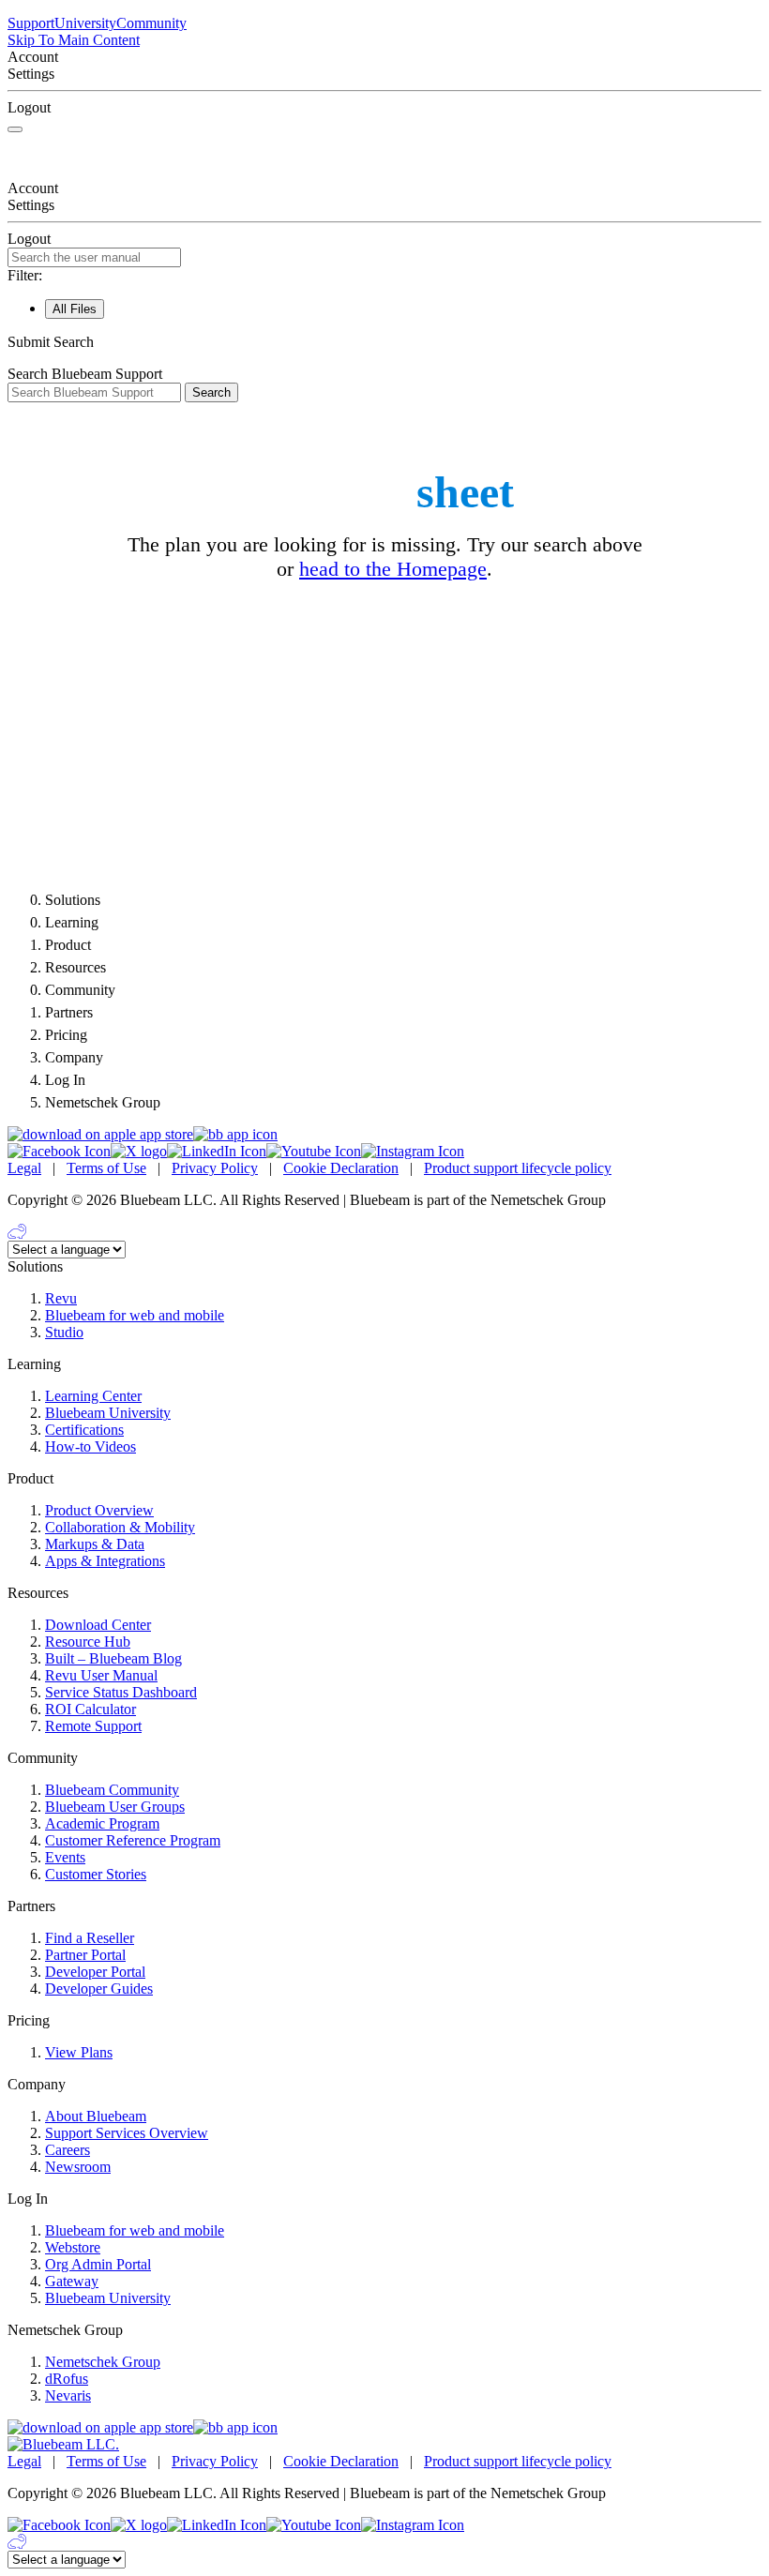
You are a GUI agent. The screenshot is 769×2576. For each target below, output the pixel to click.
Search (211, 392)
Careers (68, 2150)
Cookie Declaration (341, 1168)
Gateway (72, 2281)
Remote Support (93, 1726)
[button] (384, 342)
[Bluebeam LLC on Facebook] (59, 1151)
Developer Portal (95, 1972)
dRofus (67, 2379)
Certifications (84, 1430)
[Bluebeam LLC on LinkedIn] (217, 1151)
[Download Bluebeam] (235, 1134)
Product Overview (99, 1510)
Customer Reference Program (133, 1840)
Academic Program (102, 1823)
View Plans (79, 2052)
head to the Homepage (393, 569)
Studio (64, 1332)
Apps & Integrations (105, 1561)
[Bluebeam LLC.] (63, 2444)
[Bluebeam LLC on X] (139, 1151)
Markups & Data (95, 1544)
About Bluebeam (96, 2116)
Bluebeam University (108, 1413)
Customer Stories (96, 1874)
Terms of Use (106, 1168)
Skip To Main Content (74, 40)
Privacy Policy (215, 1168)
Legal (24, 1168)
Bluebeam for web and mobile (135, 1315)
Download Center (98, 1625)
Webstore (73, 2247)
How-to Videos (90, 1446)
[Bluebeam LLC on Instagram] (413, 1151)
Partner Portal (85, 1955)
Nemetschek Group (103, 2362)
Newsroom (78, 2167)
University (85, 23)
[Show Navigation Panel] (15, 129)
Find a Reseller (90, 1938)
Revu (61, 1298)
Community (151, 23)
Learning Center (93, 1396)
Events (65, 1857)
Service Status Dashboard (121, 1692)
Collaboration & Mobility (120, 1527)
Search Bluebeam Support (85, 374)
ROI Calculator (90, 1709)
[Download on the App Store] (100, 1134)
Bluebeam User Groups (115, 1807)
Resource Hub (88, 1642)
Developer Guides (99, 1988)
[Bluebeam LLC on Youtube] (314, 1151)
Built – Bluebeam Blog (113, 1658)
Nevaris (68, 2395)
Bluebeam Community (112, 1790)
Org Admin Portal (98, 2264)
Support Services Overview (127, 2133)
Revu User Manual (101, 1675)
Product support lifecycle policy (518, 1168)
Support (31, 23)
